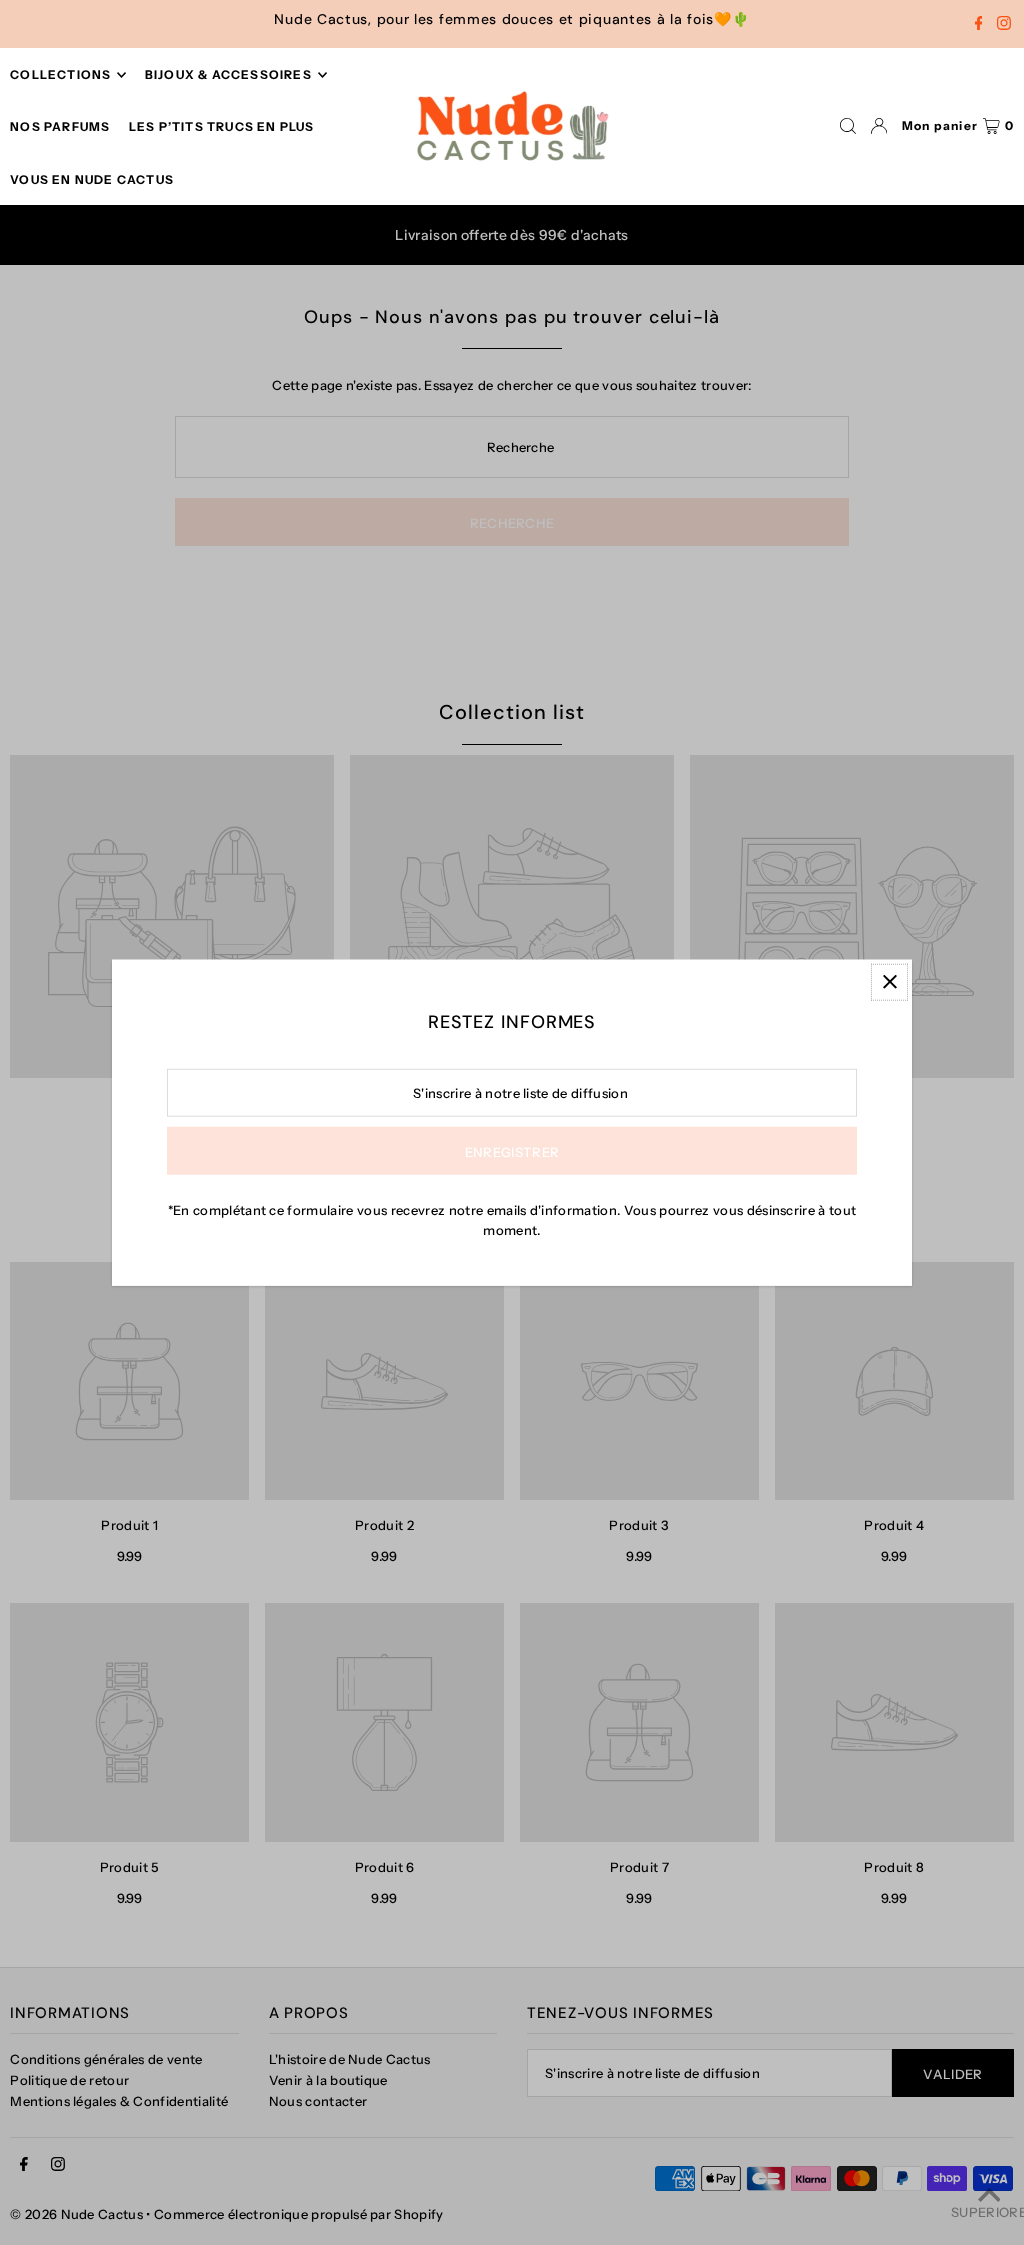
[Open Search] (848, 126)
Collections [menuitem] (60, 74)
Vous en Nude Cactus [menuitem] (92, 179)
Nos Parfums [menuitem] (60, 126)
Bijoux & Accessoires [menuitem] (228, 74)
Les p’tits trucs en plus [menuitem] (222, 126)
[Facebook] (979, 25)
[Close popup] (889, 981)
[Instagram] (1004, 25)
